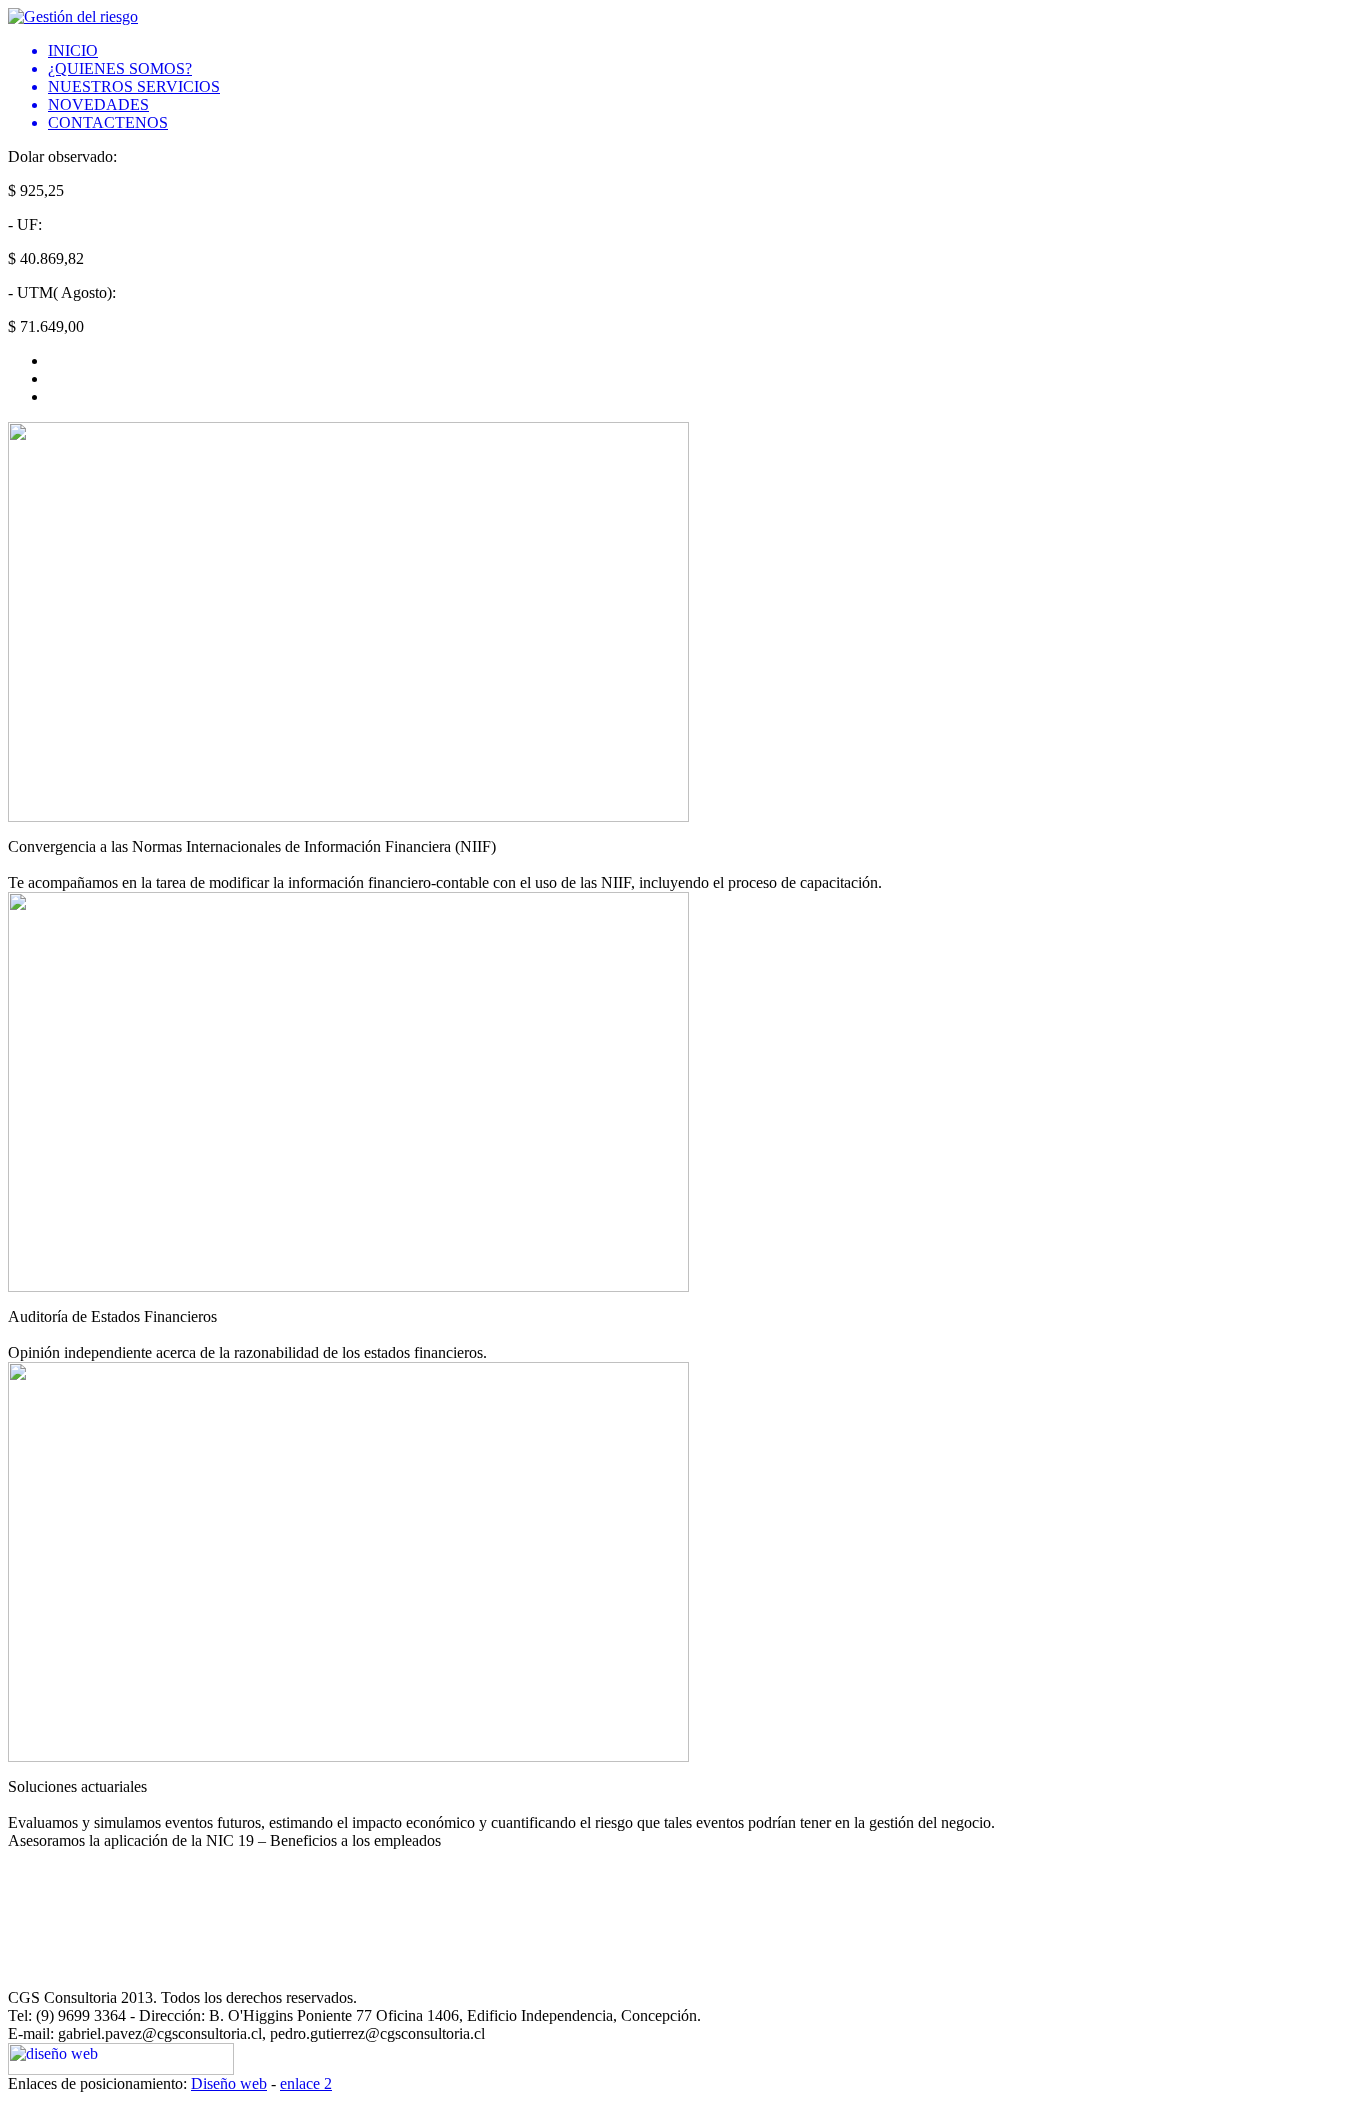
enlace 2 (306, 2083)
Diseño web (229, 2083)
